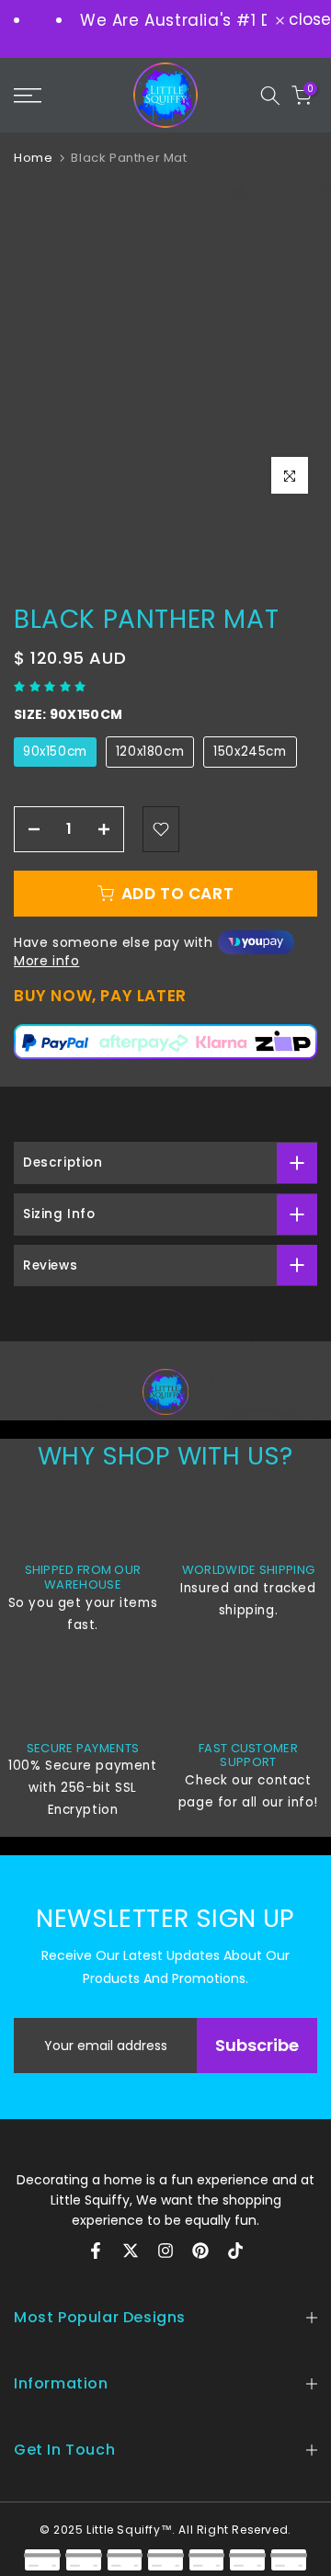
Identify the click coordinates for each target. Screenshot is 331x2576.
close (308, 20)
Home (33, 158)
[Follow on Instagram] (165, 2251)
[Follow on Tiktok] (235, 2251)
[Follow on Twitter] (131, 2251)
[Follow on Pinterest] (200, 2251)
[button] (52, 686)
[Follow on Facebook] (96, 2251)
